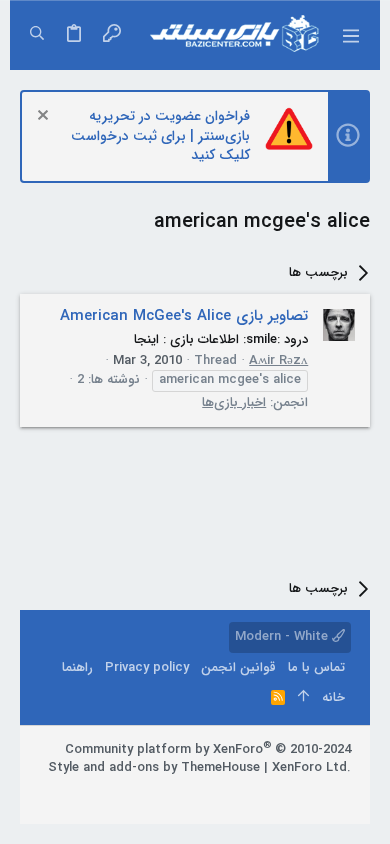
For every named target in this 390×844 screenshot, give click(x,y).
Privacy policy (147, 667)
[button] (350, 35)
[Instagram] (312, 793)
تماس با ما (316, 667)
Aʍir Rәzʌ (278, 360)
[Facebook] (342, 793)
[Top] (303, 698)
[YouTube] (252, 793)
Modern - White (283, 636)
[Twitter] (282, 793)
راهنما (77, 667)
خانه (333, 697)
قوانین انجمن (238, 667)
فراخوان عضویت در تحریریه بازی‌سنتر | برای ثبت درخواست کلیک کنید (160, 135)
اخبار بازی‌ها (234, 402)
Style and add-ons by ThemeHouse (154, 767)
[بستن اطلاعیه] (45, 117)
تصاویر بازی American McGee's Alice (184, 316)
